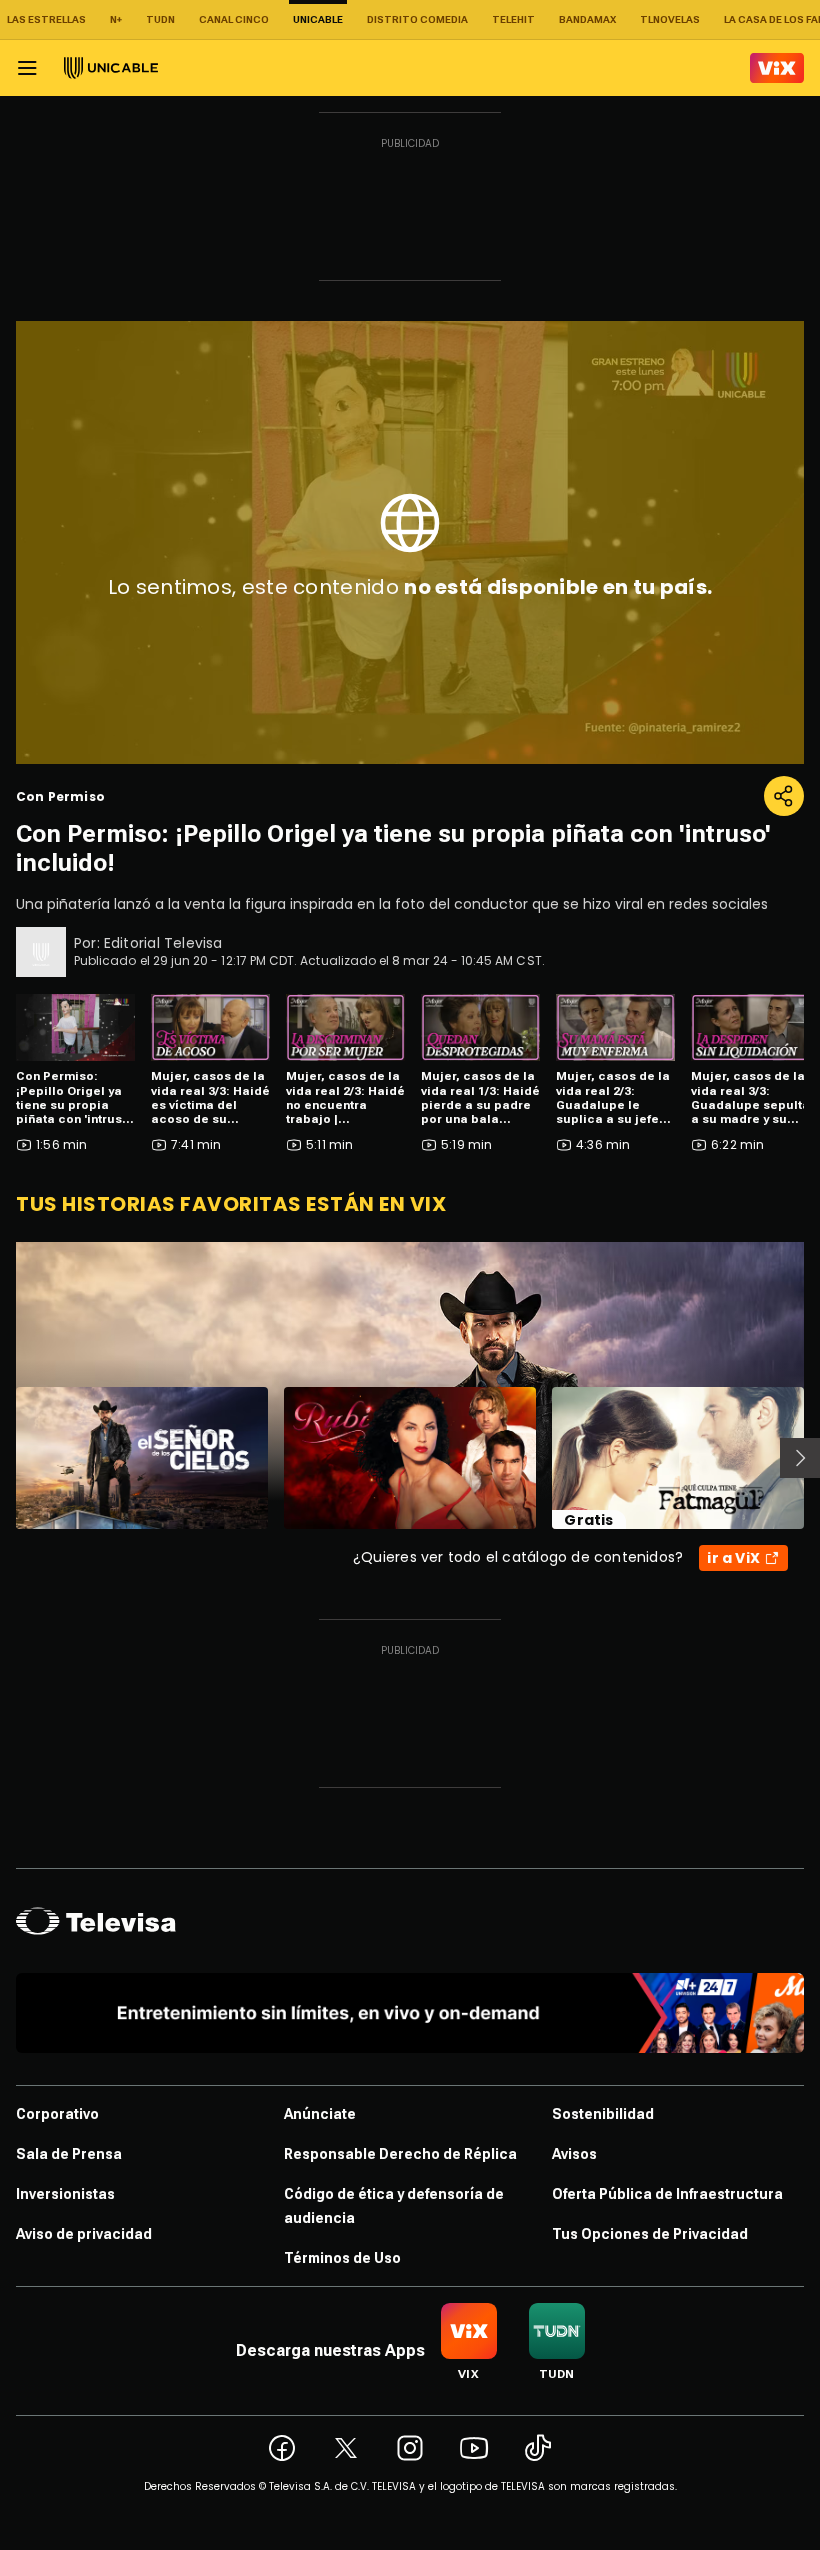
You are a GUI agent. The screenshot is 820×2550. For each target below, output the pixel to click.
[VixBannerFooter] (410, 2013)
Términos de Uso (342, 2258)
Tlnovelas (670, 19)
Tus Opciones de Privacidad (650, 2234)
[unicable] (111, 68)
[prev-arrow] (3, 1458)
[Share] (784, 796)
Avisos (574, 2154)
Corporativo (57, 2114)
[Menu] (27, 68)
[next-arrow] (800, 1458)
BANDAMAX (587, 19)
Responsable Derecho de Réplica (400, 2154)
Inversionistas (65, 2194)
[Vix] (777, 68)
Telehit (513, 19)
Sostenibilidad (603, 2114)
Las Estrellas (46, 19)
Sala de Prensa (69, 2154)
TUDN (160, 19)
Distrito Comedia (417, 19)
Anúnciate (320, 2114)
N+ (116, 19)
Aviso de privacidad (84, 2234)
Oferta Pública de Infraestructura (667, 2194)
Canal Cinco (234, 19)
